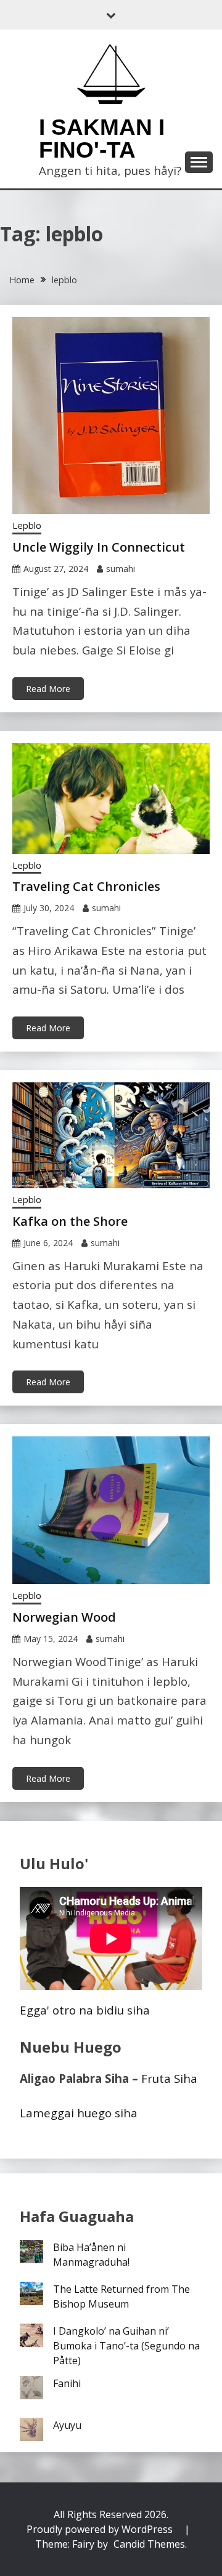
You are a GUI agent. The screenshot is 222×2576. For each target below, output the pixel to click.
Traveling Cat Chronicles (86, 886)
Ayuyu (67, 2425)
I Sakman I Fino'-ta (102, 139)
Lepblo (27, 525)
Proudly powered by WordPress (101, 2529)
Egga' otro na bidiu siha (85, 2010)
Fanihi (67, 2383)
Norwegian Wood (64, 1617)
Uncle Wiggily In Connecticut (99, 547)
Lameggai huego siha (79, 2113)
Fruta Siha (169, 2078)
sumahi (121, 569)
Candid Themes (149, 2544)
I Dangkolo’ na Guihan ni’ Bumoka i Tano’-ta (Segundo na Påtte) (126, 2346)
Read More (48, 689)
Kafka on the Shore (70, 1221)
